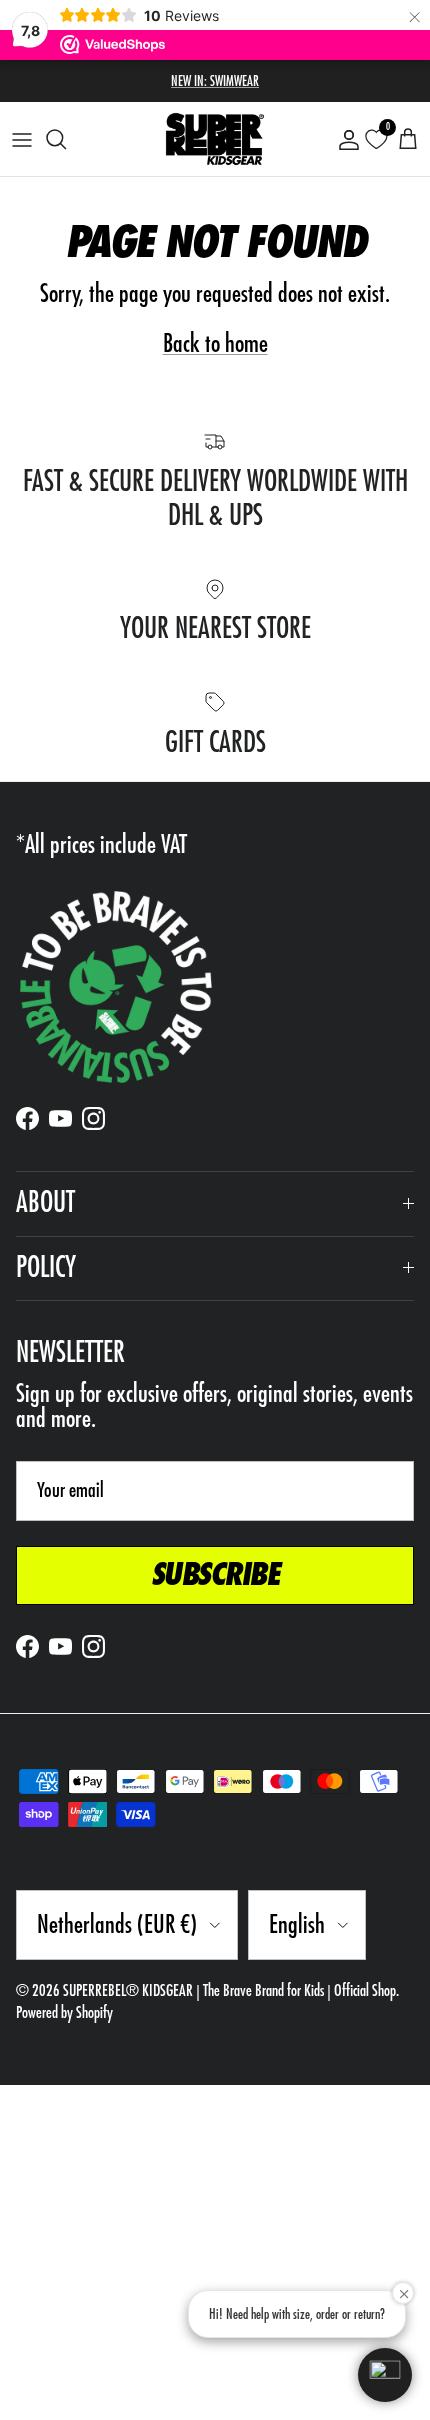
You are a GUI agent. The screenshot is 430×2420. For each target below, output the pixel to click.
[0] (376, 139)
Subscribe (215, 1575)
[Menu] (22, 139)
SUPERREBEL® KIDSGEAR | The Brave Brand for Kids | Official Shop (229, 1991)
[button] (385, 2375)
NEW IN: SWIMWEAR (215, 81)
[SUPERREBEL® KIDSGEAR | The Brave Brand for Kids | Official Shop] (215, 139)
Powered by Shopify (64, 2013)
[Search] (66, 139)
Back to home (215, 343)
